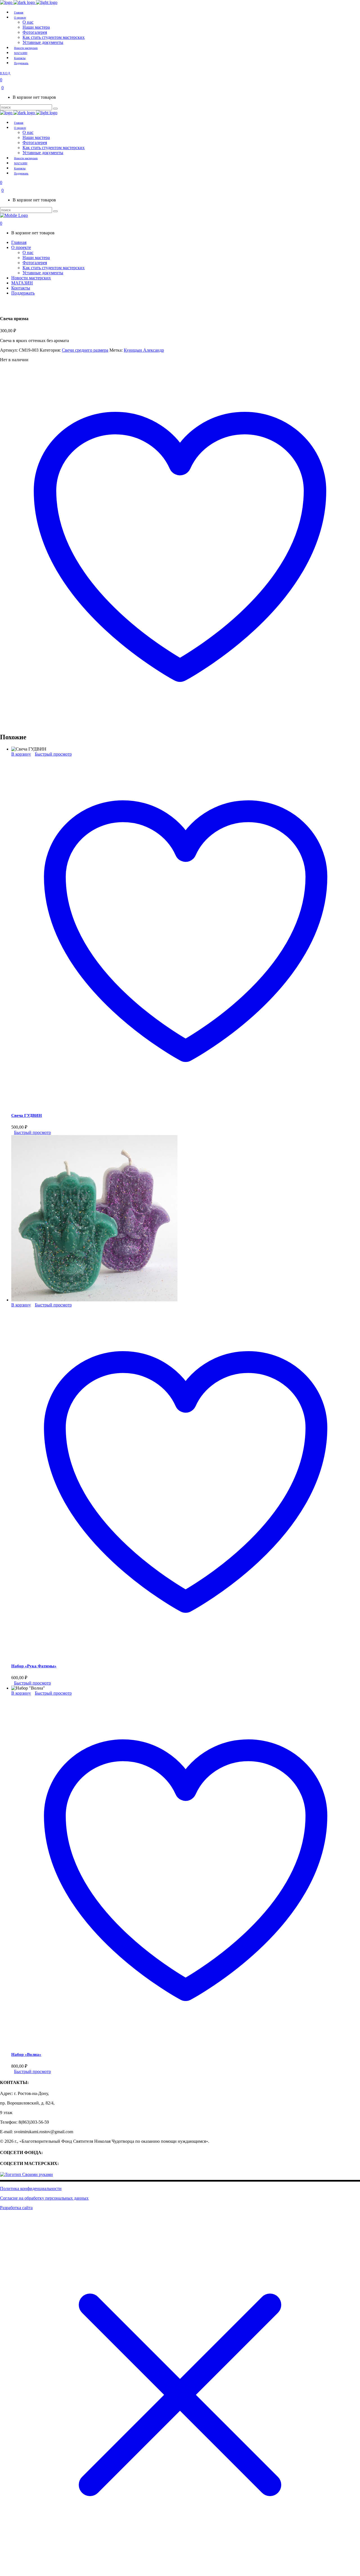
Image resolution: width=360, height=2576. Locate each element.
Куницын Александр (144, 350)
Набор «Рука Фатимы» (34, 1666)
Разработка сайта (16, 2208)
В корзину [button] (21, 754)
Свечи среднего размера (85, 350)
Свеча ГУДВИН (27, 1115)
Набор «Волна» (26, 2054)
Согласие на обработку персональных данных (44, 2198)
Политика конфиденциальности (31, 2188)
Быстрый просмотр (53, 754)
